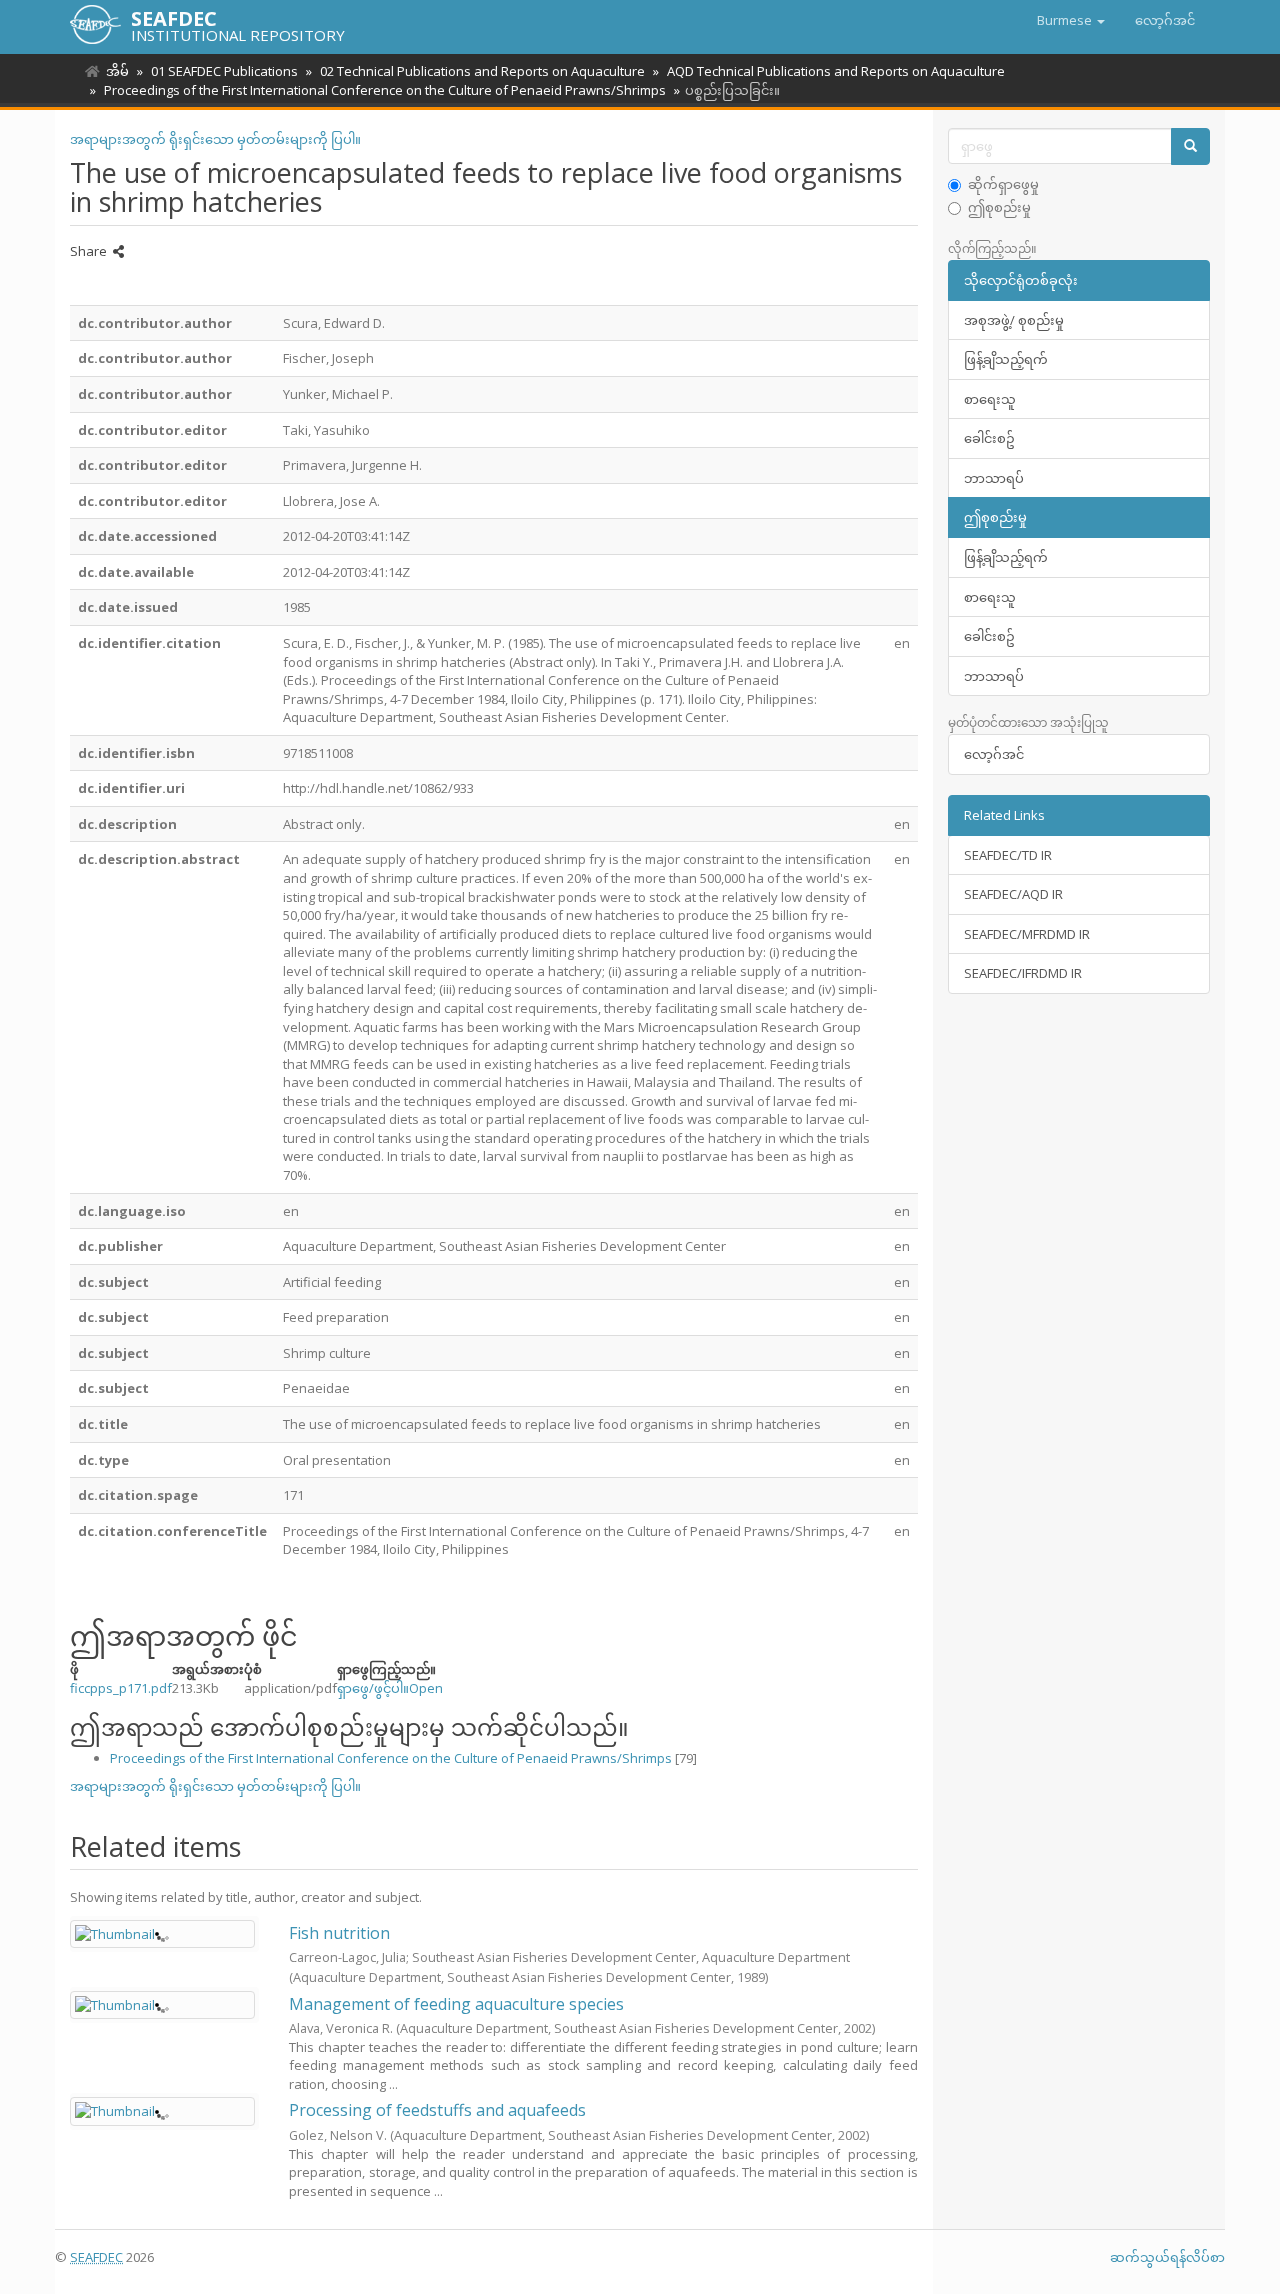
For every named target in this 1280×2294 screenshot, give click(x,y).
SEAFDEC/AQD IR (1013, 894)
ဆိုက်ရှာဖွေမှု (1003, 184)
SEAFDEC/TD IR (1008, 855)
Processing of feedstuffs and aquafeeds (437, 2110)
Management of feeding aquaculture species (456, 2004)
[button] (1071, 20)
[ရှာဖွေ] (1190, 146)
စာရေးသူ (990, 399)
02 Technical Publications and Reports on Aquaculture (482, 71)
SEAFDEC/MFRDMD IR (1027, 934)
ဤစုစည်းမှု (999, 207)
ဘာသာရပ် (994, 478)
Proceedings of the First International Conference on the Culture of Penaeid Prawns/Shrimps (385, 90)
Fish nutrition (339, 1933)
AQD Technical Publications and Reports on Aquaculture (836, 71)
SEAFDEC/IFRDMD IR (1023, 973)
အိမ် (117, 71)
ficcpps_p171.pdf (121, 1688)
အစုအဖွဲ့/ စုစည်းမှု (1014, 320)
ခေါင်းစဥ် (989, 438)
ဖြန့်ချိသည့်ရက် (1006, 359)
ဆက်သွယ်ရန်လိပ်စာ (1167, 2257)
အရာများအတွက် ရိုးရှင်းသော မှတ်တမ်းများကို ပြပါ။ (215, 139)
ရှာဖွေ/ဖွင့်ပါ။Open (390, 1688)
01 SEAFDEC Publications (224, 71)
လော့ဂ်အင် (994, 754)
